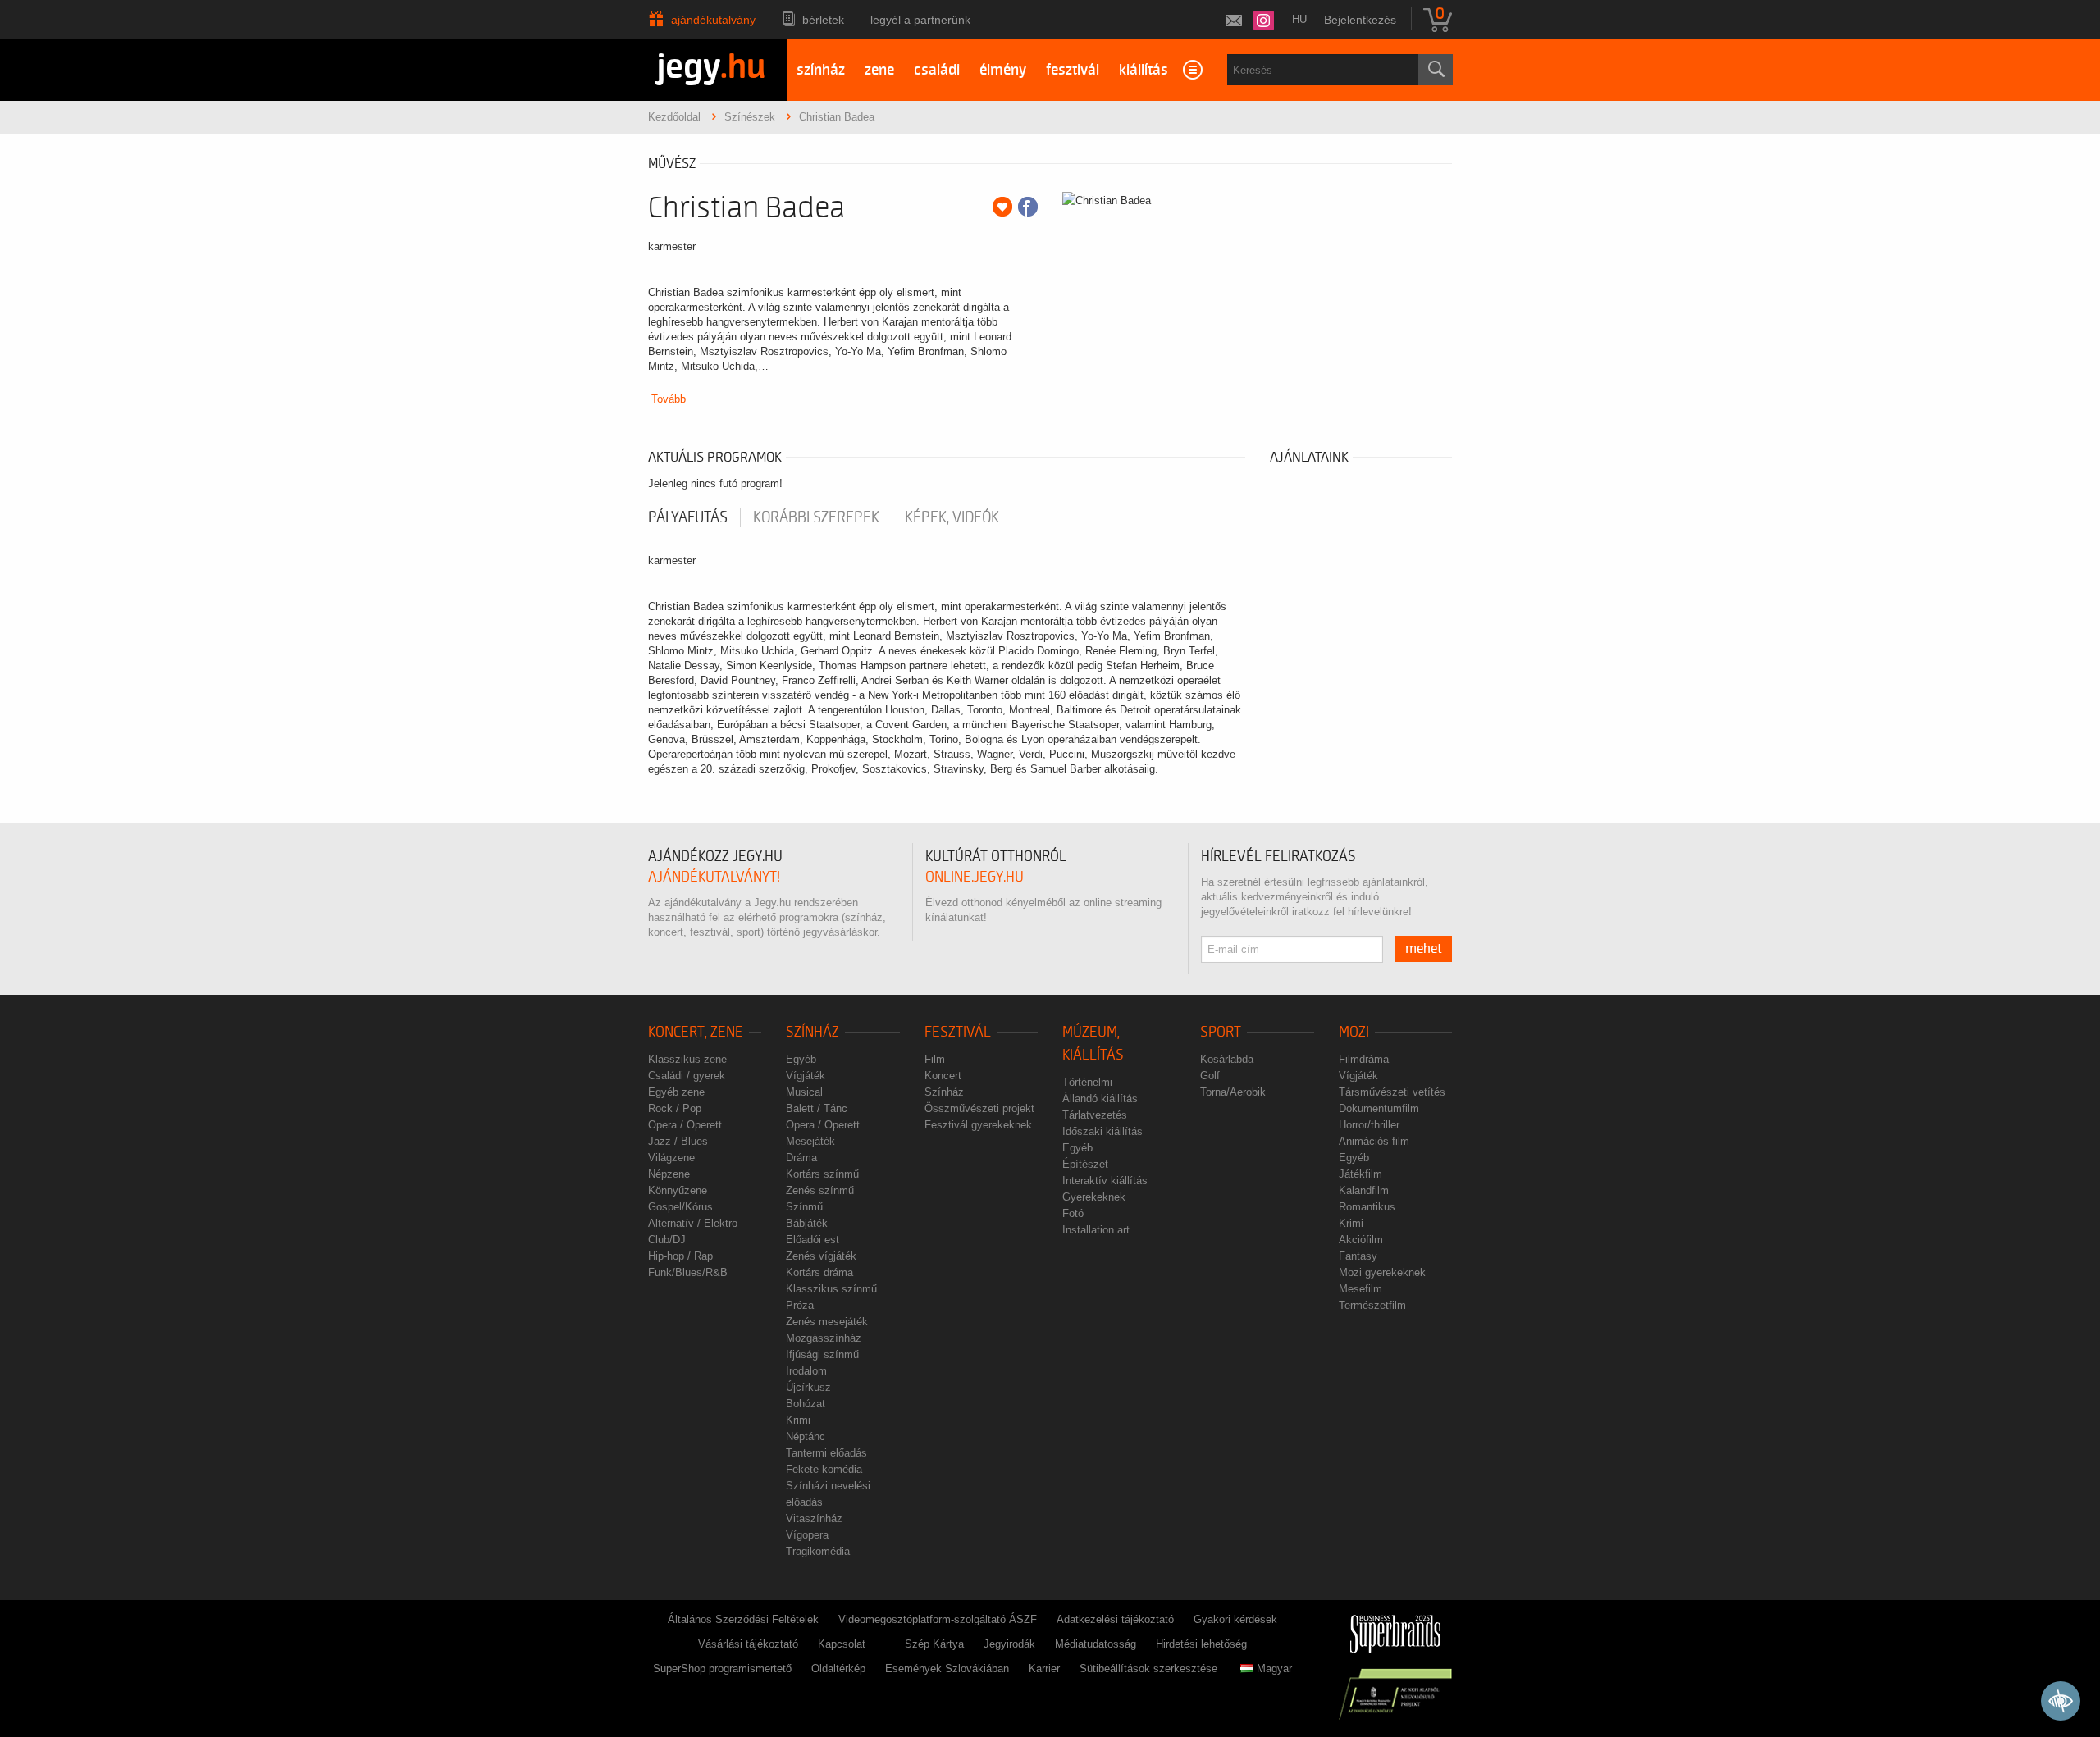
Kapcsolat (842, 1644)
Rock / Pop (675, 1108)
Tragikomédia (818, 1551)
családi (937, 70)
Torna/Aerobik (1233, 1092)
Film (935, 1059)
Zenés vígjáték (821, 1256)
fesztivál (1073, 70)
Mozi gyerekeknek (1382, 1272)
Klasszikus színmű (831, 1289)
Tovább (669, 399)
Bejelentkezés (1360, 20)
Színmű (804, 1207)
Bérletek (823, 20)
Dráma (801, 1158)
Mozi (1354, 1032)
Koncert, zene (696, 1032)
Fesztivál (958, 1032)
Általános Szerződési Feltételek (743, 1619)
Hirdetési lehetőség (1201, 1644)
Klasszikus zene (687, 1059)
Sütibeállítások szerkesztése (1148, 1669)
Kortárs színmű (822, 1174)
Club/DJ (667, 1240)
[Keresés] (1436, 70)
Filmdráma (1364, 1059)
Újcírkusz (808, 1387)
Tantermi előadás (826, 1453)
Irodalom (806, 1371)
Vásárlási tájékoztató (748, 1644)
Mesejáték (810, 1141)
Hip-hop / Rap (680, 1256)
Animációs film (1374, 1141)
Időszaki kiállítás (1102, 1131)
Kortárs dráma (819, 1272)
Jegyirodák (1009, 1644)
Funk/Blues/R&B (688, 1272)
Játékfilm (1360, 1174)
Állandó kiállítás (1100, 1099)
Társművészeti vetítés (1392, 1092)
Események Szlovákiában (947, 1669)
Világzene (671, 1158)
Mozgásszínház (824, 1338)
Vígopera (807, 1535)
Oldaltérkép (838, 1669)
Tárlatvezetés (1095, 1115)
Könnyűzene (678, 1190)
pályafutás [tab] (688, 517)
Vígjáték (806, 1076)
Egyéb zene (676, 1092)
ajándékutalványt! (714, 877)
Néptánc (806, 1436)
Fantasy (1358, 1256)
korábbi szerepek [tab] (816, 517)
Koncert (943, 1076)
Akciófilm (1361, 1240)
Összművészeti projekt (979, 1108)
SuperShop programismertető (722, 1669)
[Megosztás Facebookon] (1028, 207)
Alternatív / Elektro (693, 1223)
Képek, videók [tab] (952, 517)
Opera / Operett (685, 1125)
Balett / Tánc (817, 1108)
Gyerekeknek (1094, 1197)
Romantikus (1367, 1207)
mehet (1424, 949)
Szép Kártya (934, 1644)
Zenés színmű (820, 1190)
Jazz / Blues (678, 1141)
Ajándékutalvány (713, 20)
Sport (1221, 1032)
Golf (1210, 1076)
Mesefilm (1360, 1289)
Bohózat (806, 1404)
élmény (1003, 70)
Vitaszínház (814, 1518)
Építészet (1085, 1164)
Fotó (1073, 1213)
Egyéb (801, 1059)
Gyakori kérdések (1235, 1619)
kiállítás (1144, 70)
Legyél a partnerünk (920, 20)
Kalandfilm (1364, 1190)
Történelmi (1087, 1082)
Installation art (1096, 1230)
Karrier (1044, 1669)
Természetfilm (1372, 1305)
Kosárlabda (1227, 1059)
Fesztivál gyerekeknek (978, 1125)
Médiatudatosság (1096, 1644)
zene (879, 70)
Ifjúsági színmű (822, 1354)
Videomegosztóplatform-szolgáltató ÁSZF (938, 1619)
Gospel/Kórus (680, 1207)
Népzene (669, 1174)
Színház (813, 1032)
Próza (800, 1305)
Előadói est (813, 1240)
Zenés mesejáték (827, 1322)
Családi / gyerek (687, 1076)
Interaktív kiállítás (1105, 1181)
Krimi (798, 1420)
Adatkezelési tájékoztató (1115, 1619)
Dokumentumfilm (1379, 1108)
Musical (804, 1092)
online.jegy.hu (975, 877)
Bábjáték (807, 1223)
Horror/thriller (1369, 1125)
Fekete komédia (824, 1469)
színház (821, 70)
